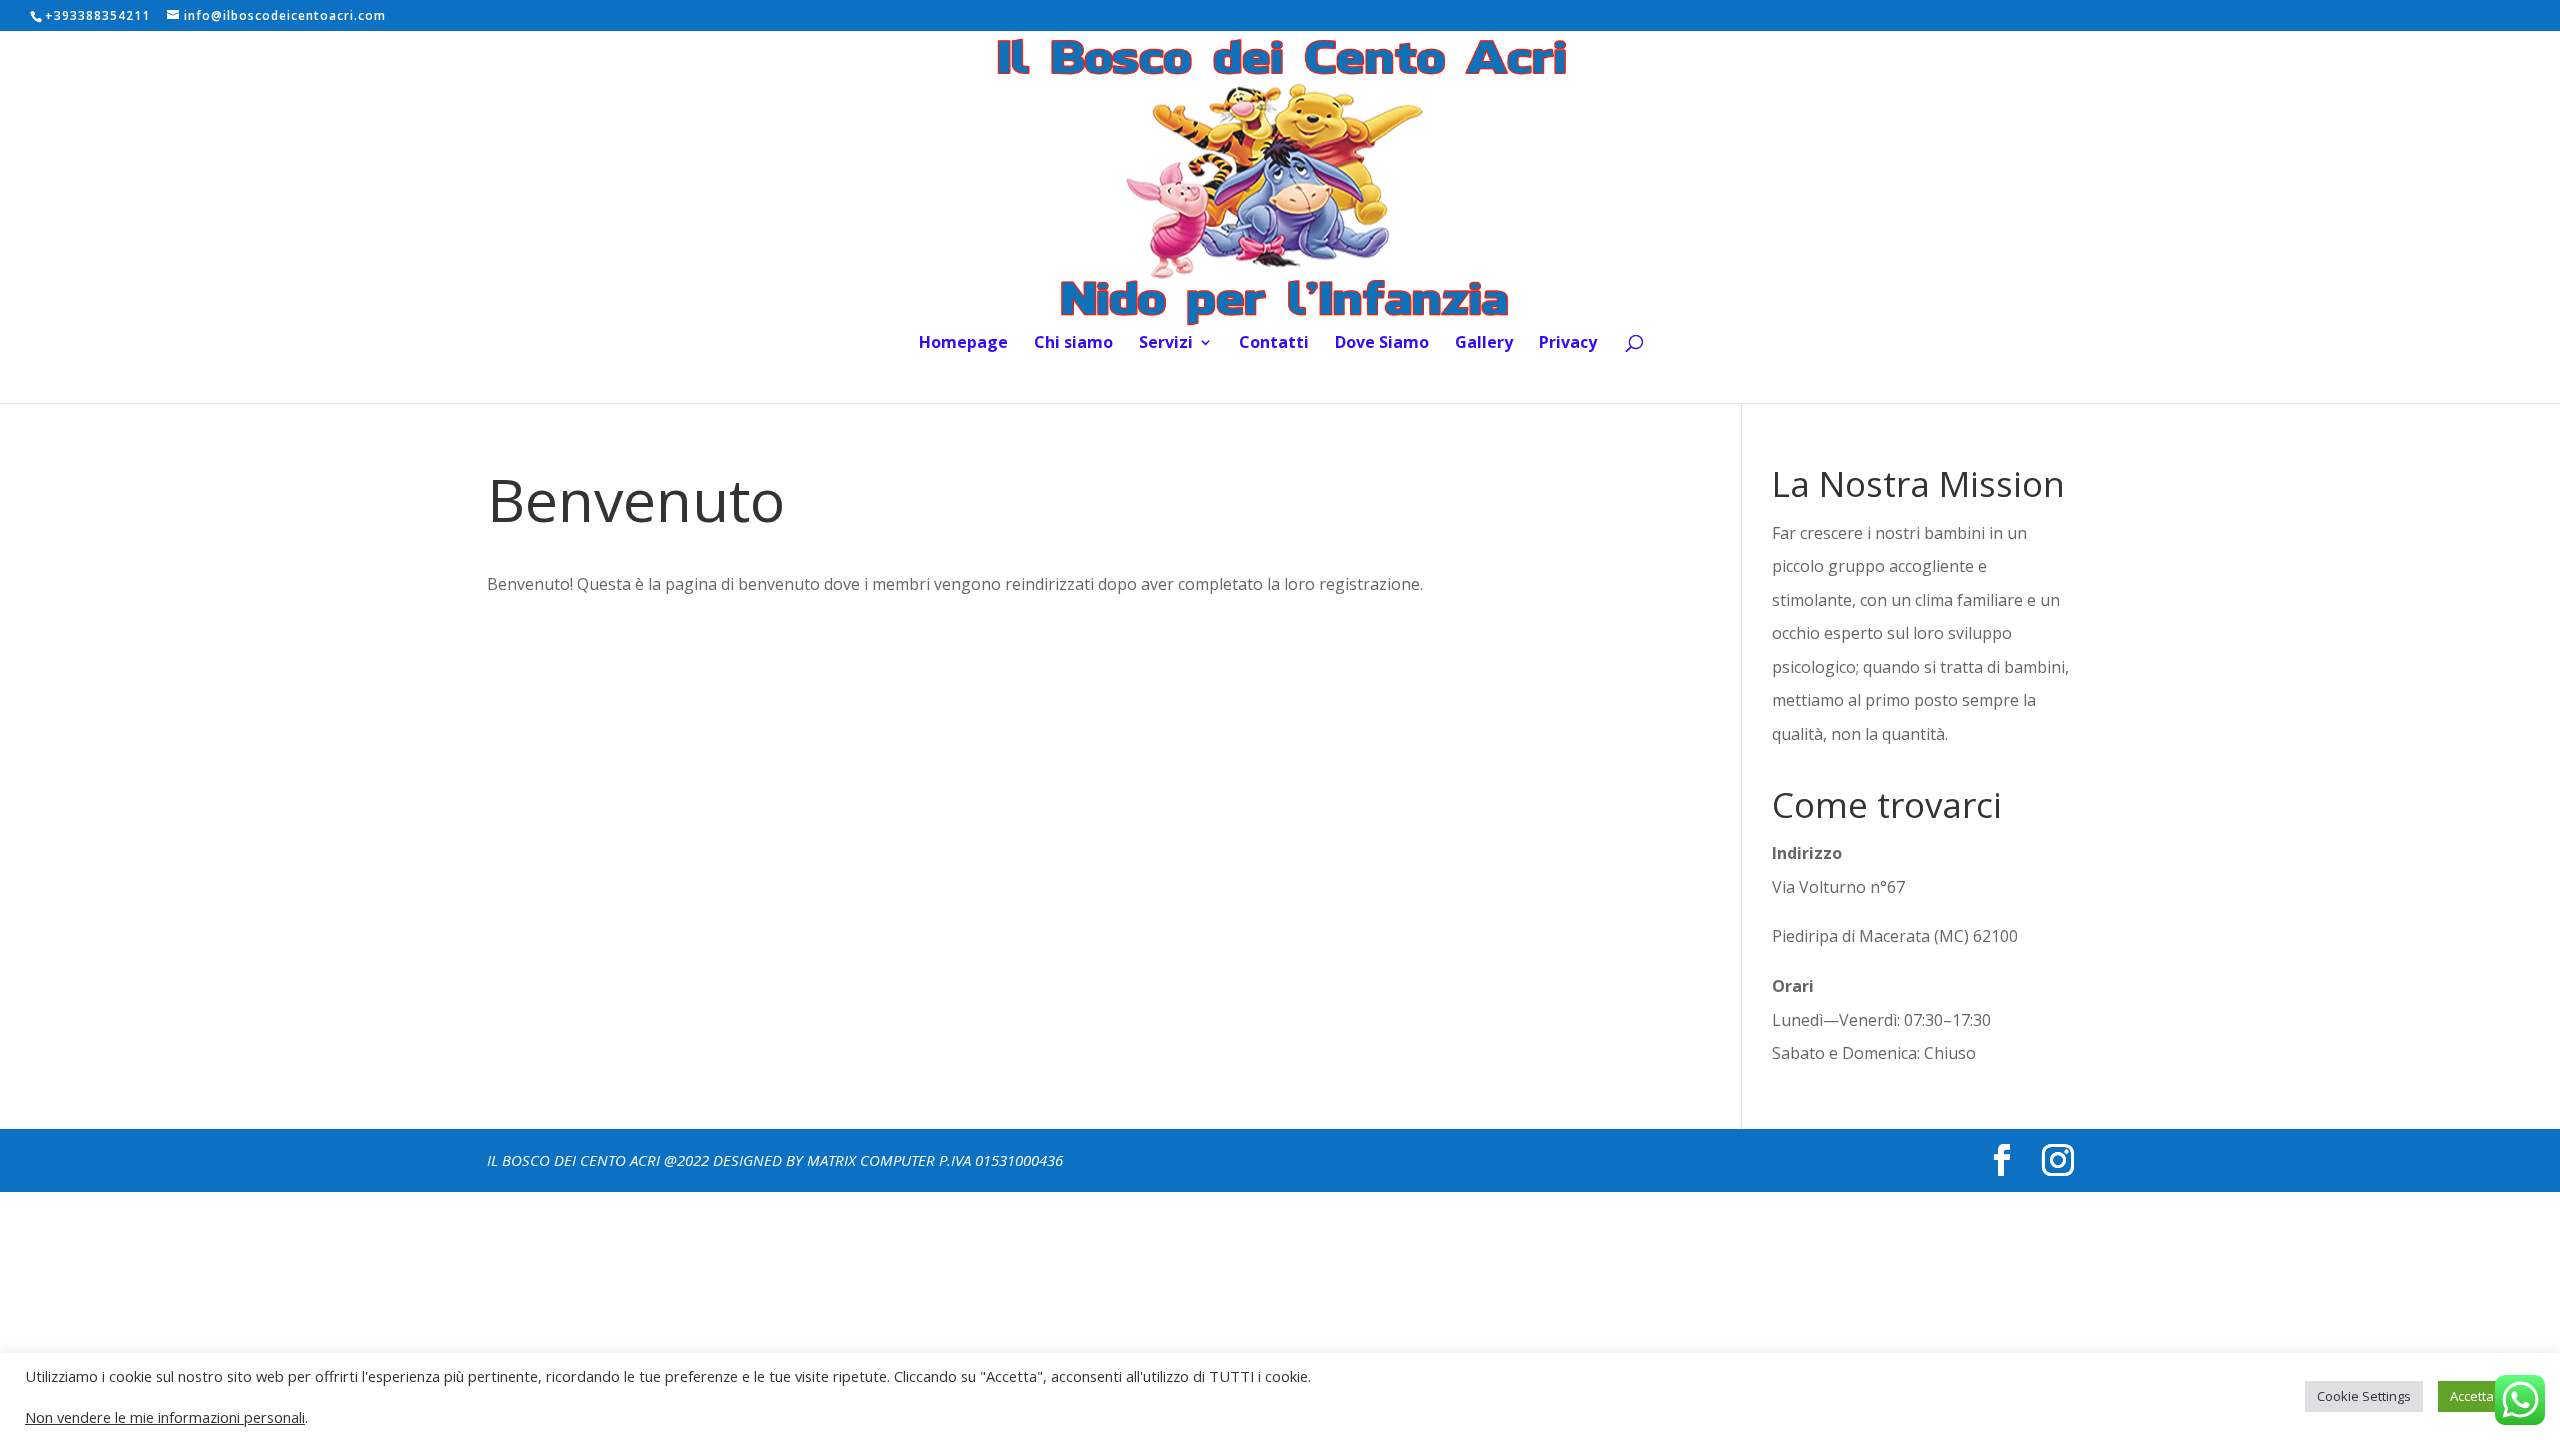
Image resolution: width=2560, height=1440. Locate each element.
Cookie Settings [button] (2364, 1396)
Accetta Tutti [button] (2486, 1396)
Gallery (1484, 344)
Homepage (963, 344)
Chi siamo (1073, 344)
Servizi (1166, 344)
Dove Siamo (1382, 344)
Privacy (1568, 344)
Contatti (1274, 344)
